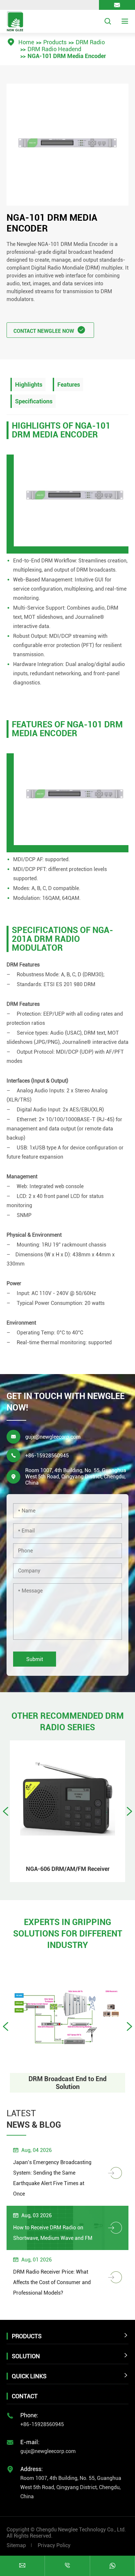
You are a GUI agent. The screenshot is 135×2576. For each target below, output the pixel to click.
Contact (25, 2396)
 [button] (129, 1811)
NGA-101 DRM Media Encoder (67, 56)
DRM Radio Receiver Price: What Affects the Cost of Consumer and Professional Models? (52, 2282)
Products (55, 42)
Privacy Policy (54, 2545)
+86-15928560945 (47, 1456)
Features (69, 385)
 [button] (6, 1811)
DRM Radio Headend (54, 49)
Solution (26, 2356)
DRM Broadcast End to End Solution (67, 2083)
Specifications (34, 401)
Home (26, 42)
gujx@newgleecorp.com (53, 1437)
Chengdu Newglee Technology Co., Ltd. (81, 2530)
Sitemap (16, 2545)
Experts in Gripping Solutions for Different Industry (68, 1934)
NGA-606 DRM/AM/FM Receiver (68, 1869)
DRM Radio (90, 42)
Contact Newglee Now (49, 330)
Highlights (29, 385)
